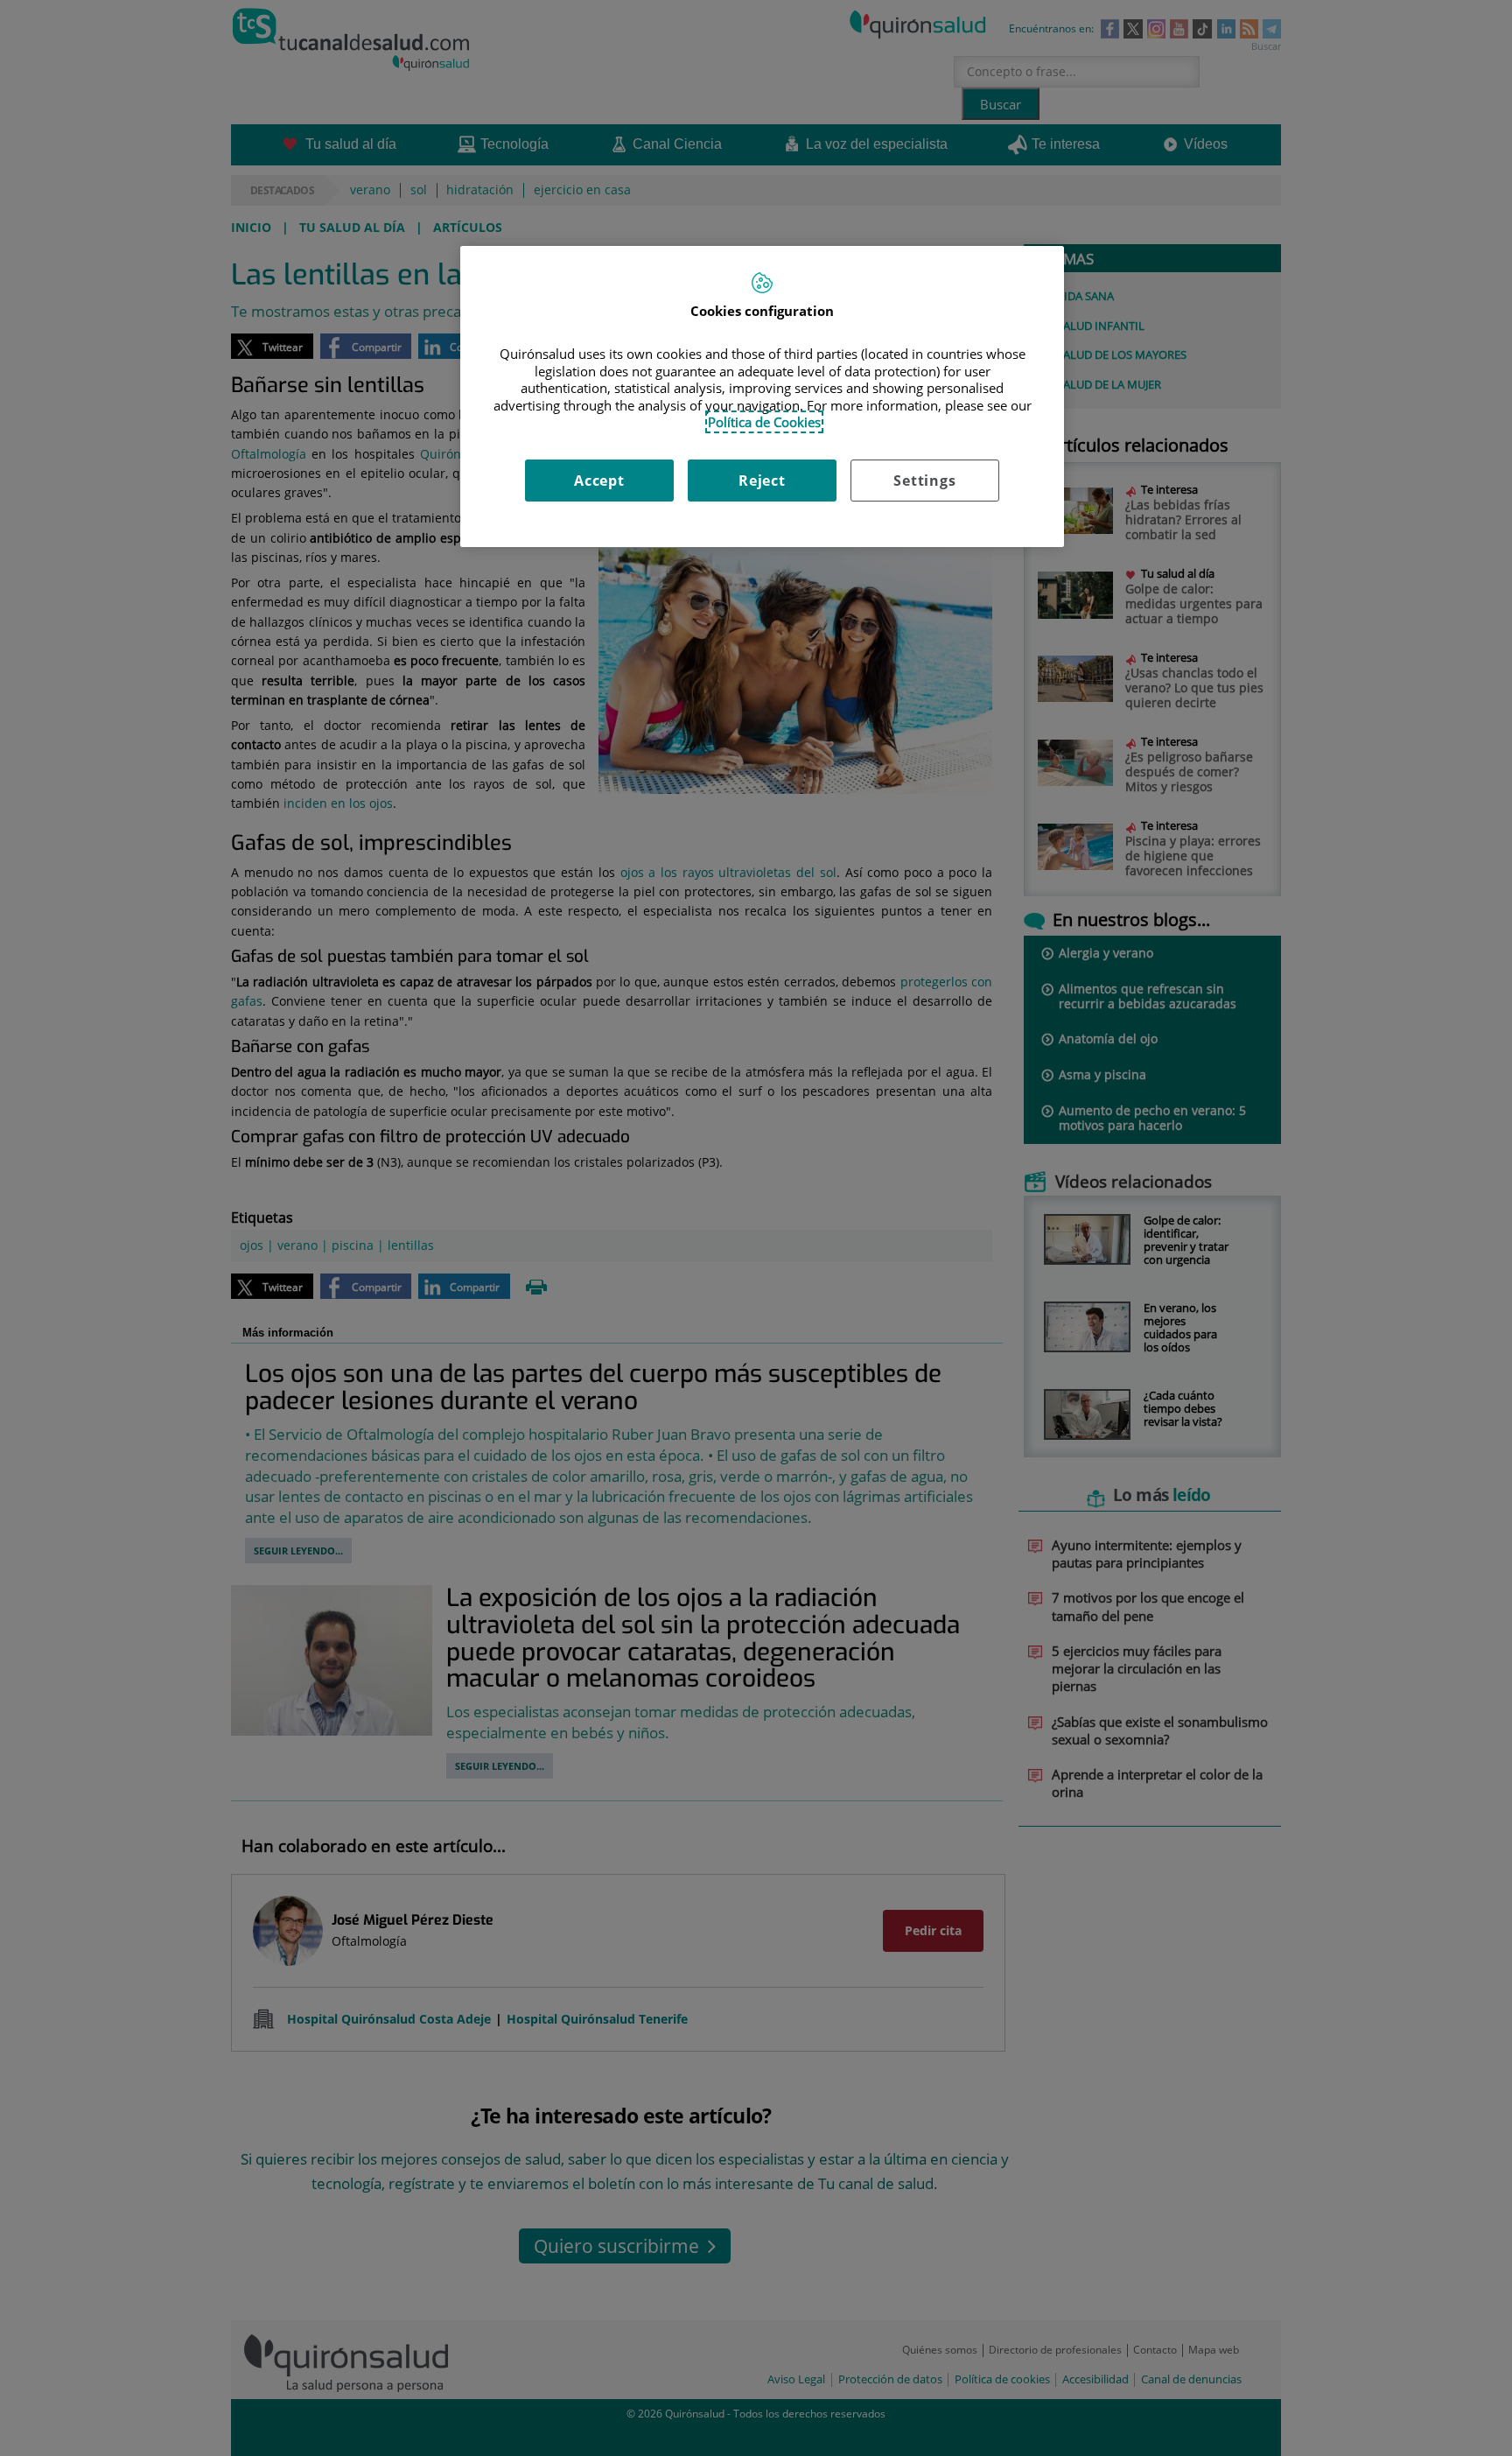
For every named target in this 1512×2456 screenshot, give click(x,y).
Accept (599, 481)
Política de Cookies (764, 422)
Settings (924, 481)
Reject (762, 481)
